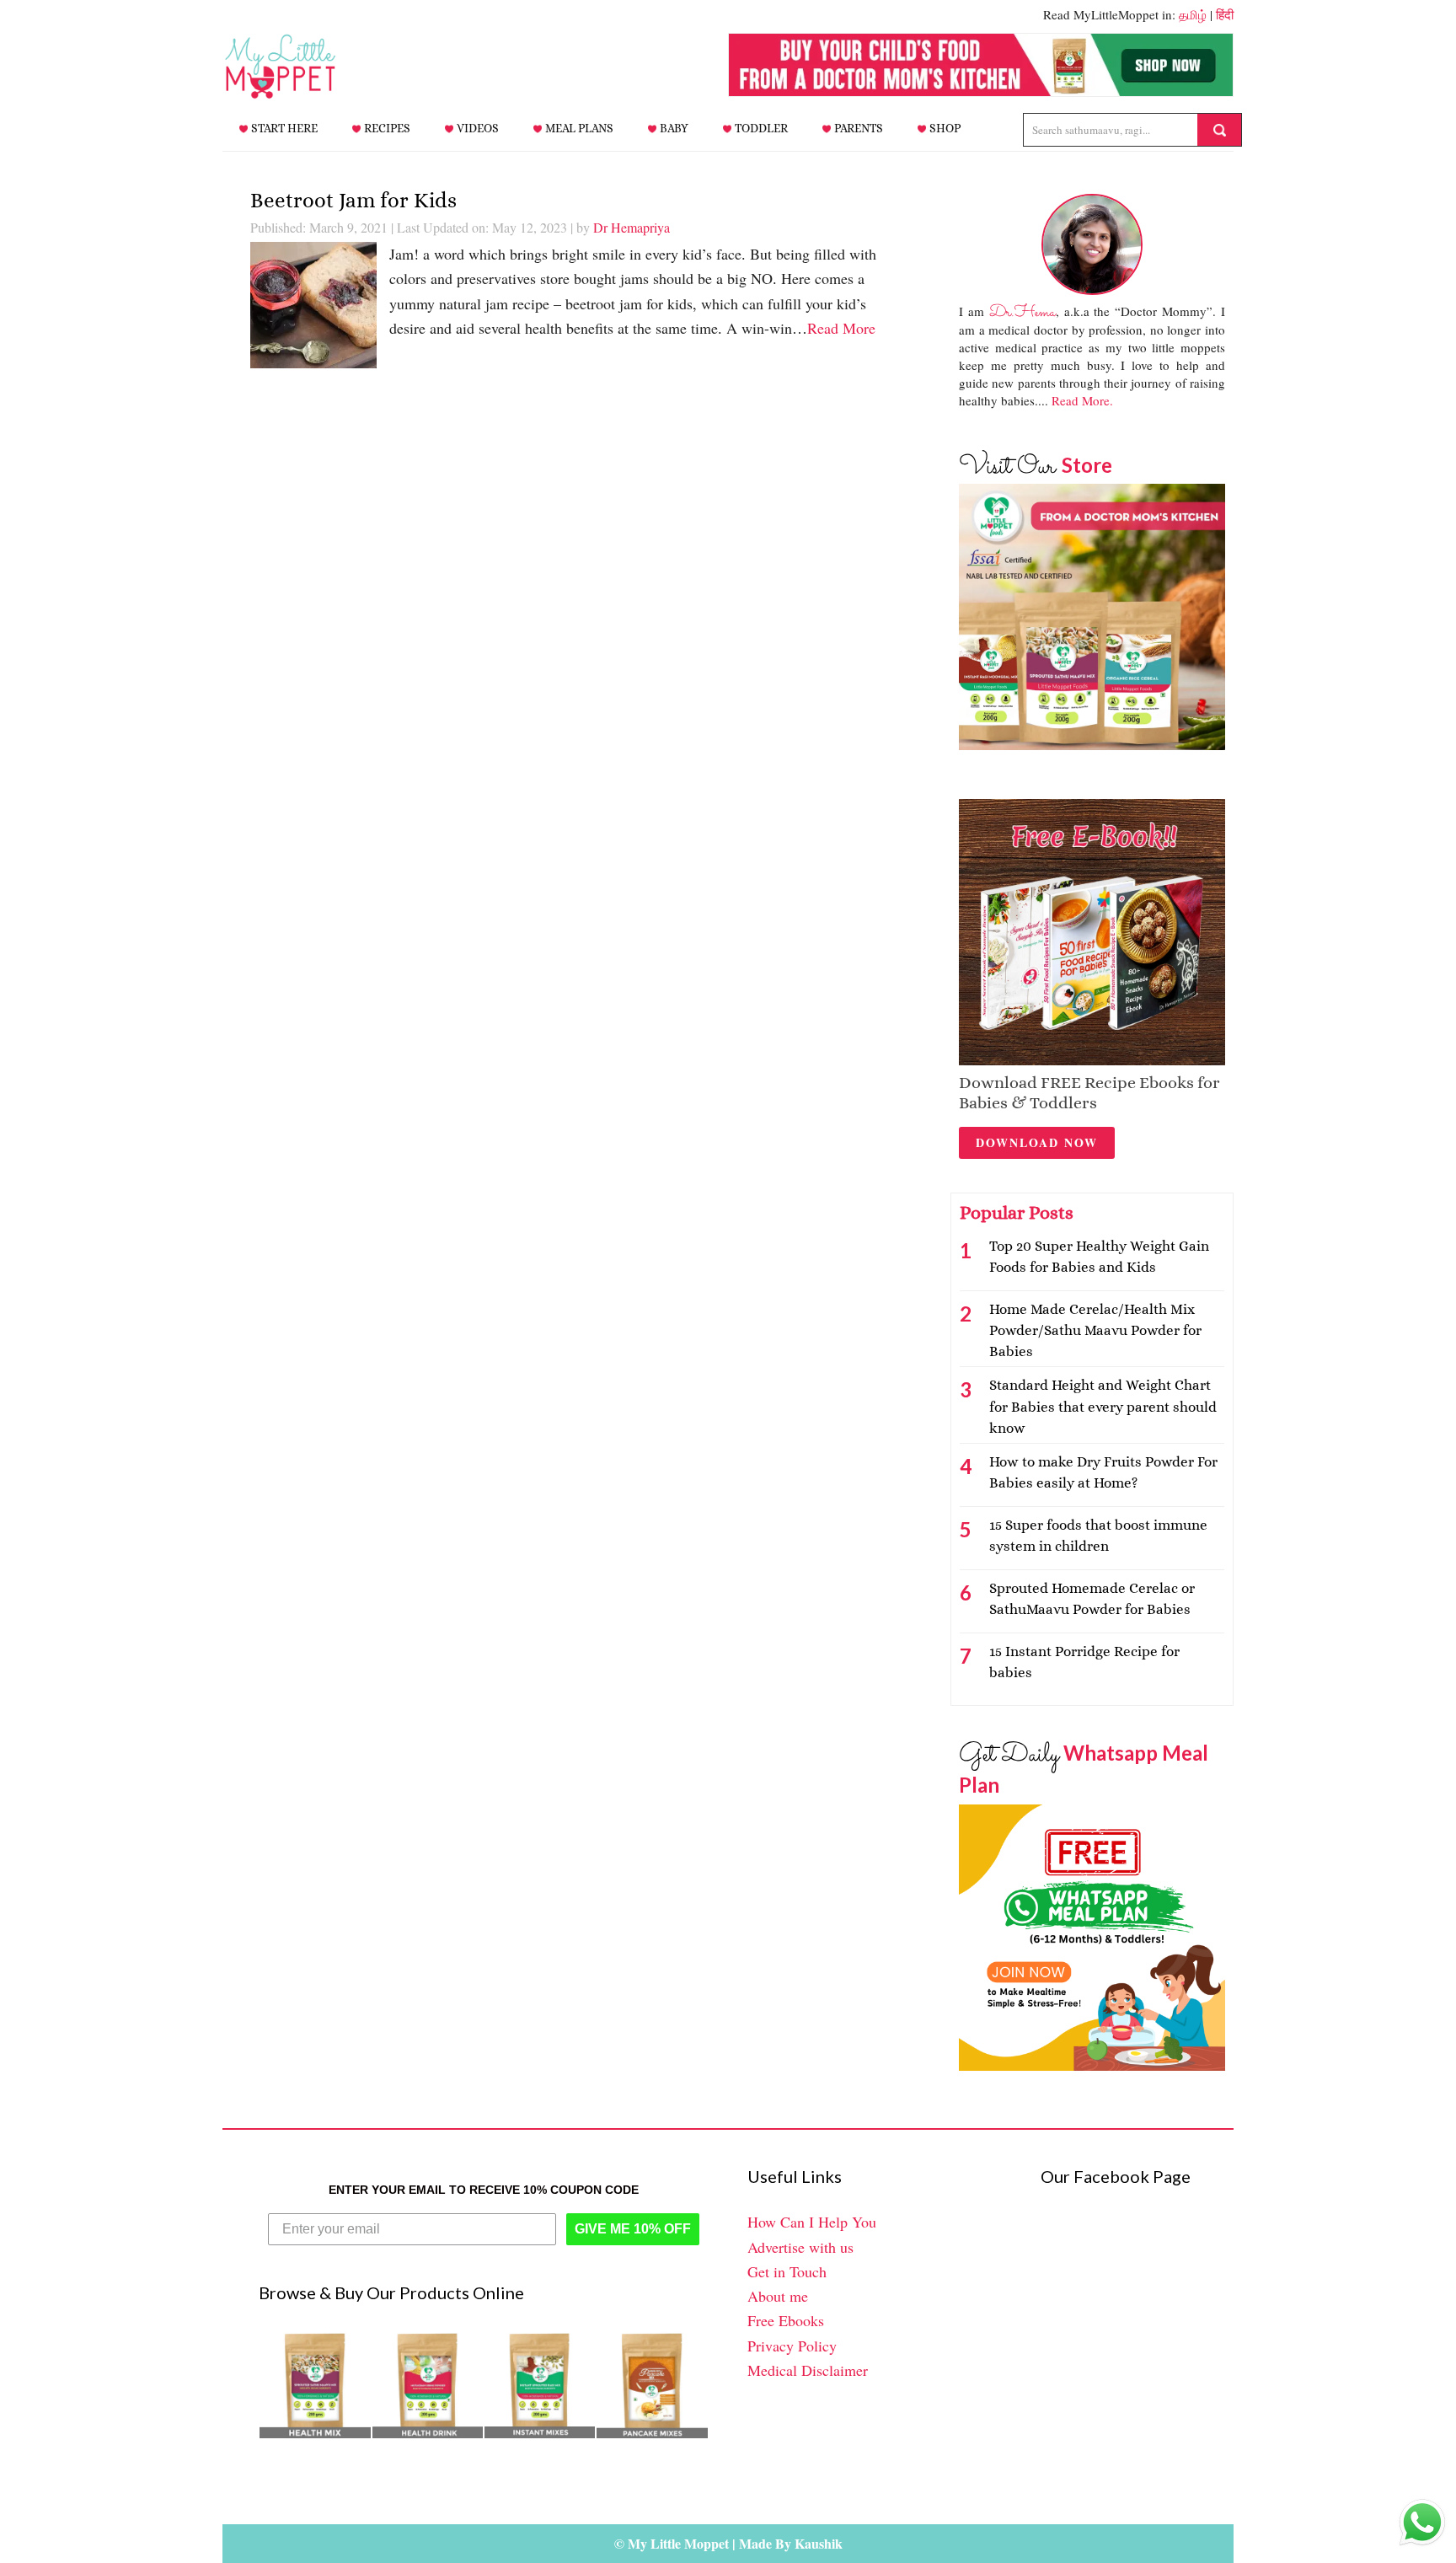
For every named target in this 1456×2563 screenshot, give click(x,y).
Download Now (1037, 1142)
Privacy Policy (792, 2346)
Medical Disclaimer (808, 2370)
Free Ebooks (786, 2320)
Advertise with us (800, 2247)
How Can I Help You (812, 2222)
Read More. (1082, 400)
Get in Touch (787, 2271)
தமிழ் (1193, 14)
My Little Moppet (307, 67)
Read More (841, 328)
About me (778, 2296)
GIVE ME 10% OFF (633, 2229)
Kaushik (819, 2543)
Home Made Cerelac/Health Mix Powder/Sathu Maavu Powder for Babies (1095, 1330)
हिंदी (1225, 14)
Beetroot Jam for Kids (353, 200)
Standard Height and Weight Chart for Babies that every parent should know (1103, 1406)
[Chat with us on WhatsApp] (1422, 2526)
